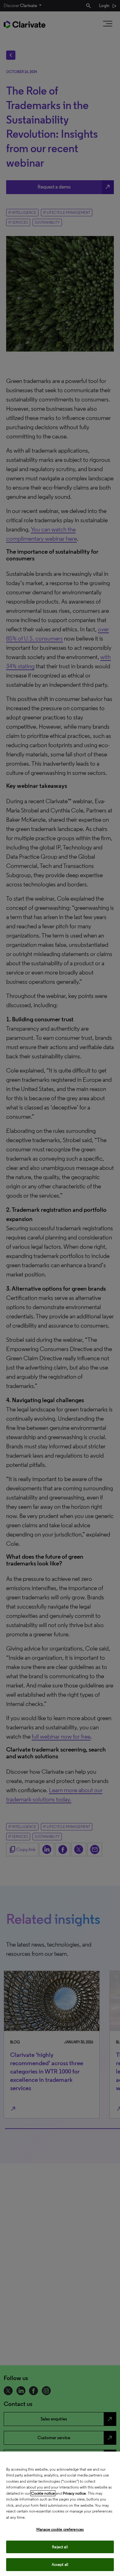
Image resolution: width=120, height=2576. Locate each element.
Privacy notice (74, 2493)
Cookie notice (43, 2493)
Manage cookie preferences (60, 2529)
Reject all (60, 2547)
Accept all (60, 2564)
